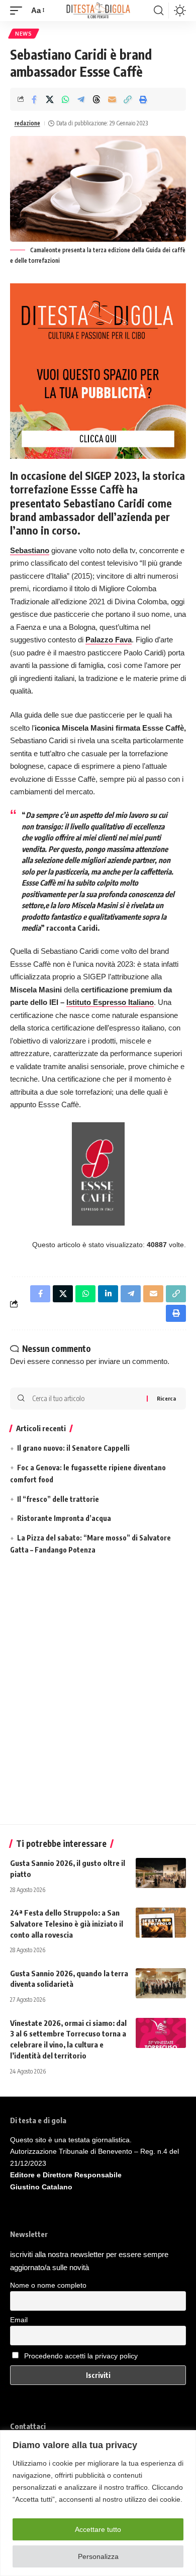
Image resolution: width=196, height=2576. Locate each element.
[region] (98, 2503)
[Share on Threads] (96, 99)
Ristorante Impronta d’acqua (64, 1518)
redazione (27, 123)
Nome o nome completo (48, 2285)
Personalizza (98, 2556)
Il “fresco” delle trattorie (58, 1499)
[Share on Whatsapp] (65, 99)
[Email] (112, 99)
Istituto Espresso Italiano (110, 1002)
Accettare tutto (98, 2529)
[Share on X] (50, 99)
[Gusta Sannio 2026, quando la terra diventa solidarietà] (161, 1983)
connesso (68, 1361)
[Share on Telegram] (81, 99)
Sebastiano (30, 550)
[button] (19, 11)
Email (19, 2320)
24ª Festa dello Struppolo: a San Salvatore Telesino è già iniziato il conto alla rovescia (67, 1924)
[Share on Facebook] (34, 99)
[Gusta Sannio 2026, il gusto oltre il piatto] (161, 1873)
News (24, 34)
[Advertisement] (98, 1692)
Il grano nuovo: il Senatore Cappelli (73, 1448)
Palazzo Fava (109, 640)
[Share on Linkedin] (108, 1294)
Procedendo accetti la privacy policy (81, 2356)
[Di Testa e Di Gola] (98, 11)
